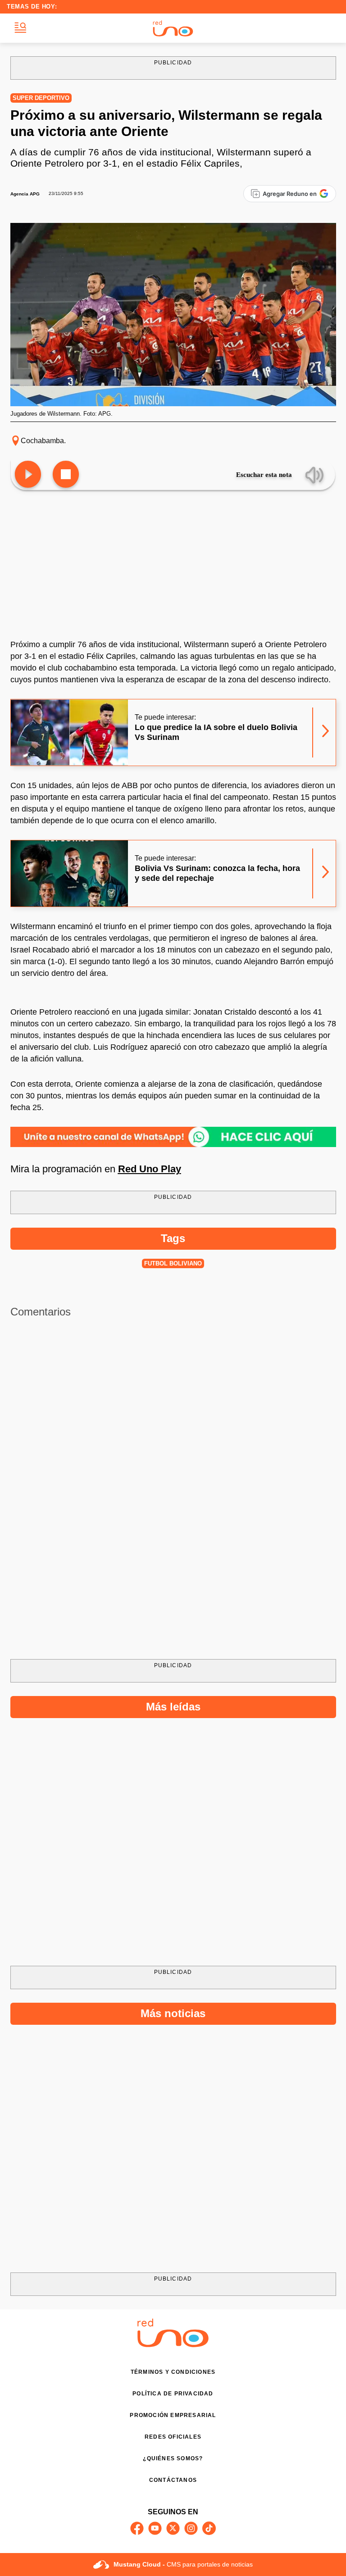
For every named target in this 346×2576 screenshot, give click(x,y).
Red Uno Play (150, 1169)
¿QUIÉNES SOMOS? (173, 2458)
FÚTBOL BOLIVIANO (173, 1263)
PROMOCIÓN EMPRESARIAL (173, 2415)
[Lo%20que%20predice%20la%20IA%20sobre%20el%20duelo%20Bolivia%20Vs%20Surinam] (69, 732)
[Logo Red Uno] (173, 28)
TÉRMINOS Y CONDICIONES (173, 2372)
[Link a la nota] (326, 732)
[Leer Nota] (28, 475)
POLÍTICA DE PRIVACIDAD (173, 2394)
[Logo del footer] (173, 2345)
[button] (20, 28)
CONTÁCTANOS (173, 2480)
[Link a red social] (137, 2528)
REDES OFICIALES (173, 2437)
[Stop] (66, 475)
